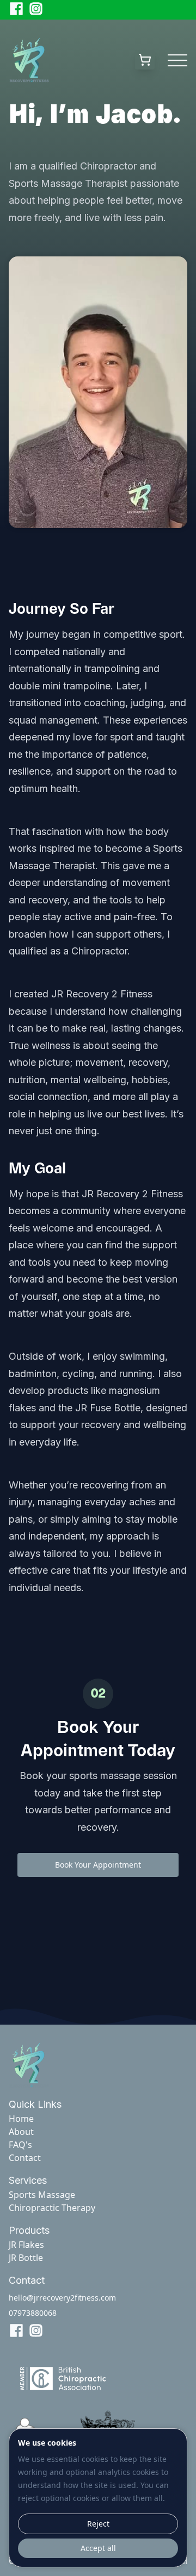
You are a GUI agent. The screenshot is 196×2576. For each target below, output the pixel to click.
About (21, 2132)
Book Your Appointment (98, 1865)
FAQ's (20, 2145)
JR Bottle (26, 2258)
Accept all (98, 2548)
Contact (25, 2158)
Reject (98, 2524)
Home (21, 2119)
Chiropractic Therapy (52, 2208)
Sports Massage (42, 2195)
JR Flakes (26, 2245)
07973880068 (33, 2313)
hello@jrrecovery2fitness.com (62, 2298)
